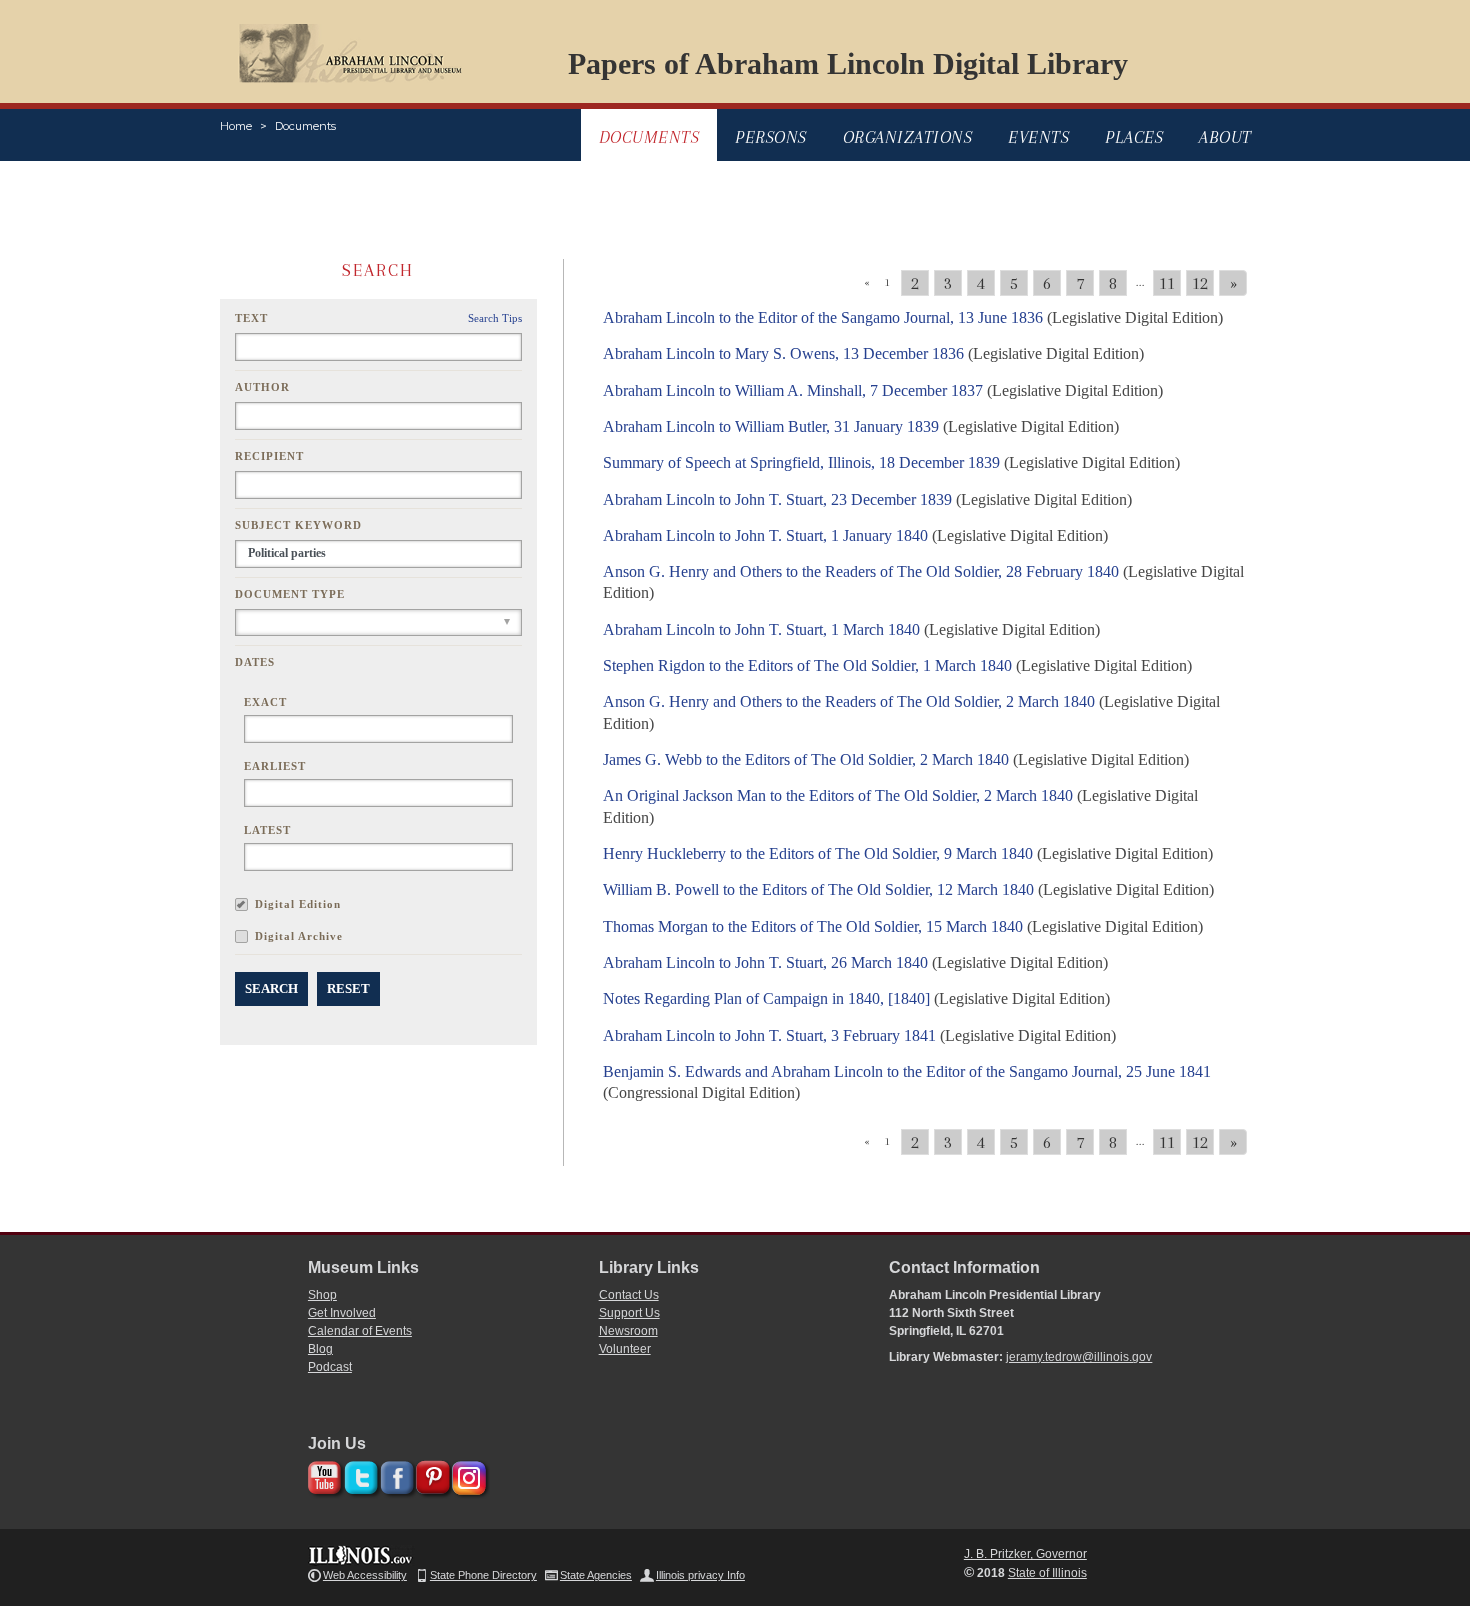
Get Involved (342, 1313)
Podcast (330, 1367)
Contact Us (629, 1295)
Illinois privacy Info (700, 1575)
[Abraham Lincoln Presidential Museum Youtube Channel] (322, 1474)
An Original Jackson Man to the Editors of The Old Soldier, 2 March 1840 (838, 795)
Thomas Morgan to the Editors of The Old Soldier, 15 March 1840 (813, 926)
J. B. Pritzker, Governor (1025, 1554)
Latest (267, 830)
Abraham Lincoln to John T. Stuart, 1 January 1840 (765, 535)
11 (1167, 283)
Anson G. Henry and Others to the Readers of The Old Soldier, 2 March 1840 (849, 701)
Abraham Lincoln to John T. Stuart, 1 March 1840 (761, 629)
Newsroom (628, 1331)
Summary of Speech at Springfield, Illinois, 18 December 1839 (801, 462)
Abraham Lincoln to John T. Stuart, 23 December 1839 (777, 499)
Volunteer (625, 1349)
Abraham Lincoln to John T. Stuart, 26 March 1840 (765, 962)
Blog (320, 1349)
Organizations (908, 137)
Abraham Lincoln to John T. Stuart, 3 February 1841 (769, 1035)
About (1225, 137)
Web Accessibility (365, 1575)
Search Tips (495, 318)
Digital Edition (298, 904)
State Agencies (596, 1575)
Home (236, 126)
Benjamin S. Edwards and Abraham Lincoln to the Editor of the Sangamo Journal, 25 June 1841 (907, 1071)
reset (348, 988)
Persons (771, 137)
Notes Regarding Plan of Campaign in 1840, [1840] (766, 998)
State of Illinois (1047, 1573)
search (271, 988)
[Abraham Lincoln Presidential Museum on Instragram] (466, 1474)
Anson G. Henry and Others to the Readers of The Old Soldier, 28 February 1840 (861, 571)
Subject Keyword (298, 525)
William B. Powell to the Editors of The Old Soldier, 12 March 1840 (818, 889)
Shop (322, 1295)
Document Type (290, 594)
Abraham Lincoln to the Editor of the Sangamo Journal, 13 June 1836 (823, 317)
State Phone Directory (483, 1575)
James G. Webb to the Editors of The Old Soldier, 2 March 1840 (806, 759)
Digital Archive (299, 936)
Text (251, 318)
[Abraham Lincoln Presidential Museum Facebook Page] (394, 1474)
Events (1038, 137)
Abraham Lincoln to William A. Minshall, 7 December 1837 (793, 390)
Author (262, 387)
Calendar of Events (360, 1331)
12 (1200, 283)
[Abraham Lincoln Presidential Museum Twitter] (358, 1474)
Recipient (269, 456)
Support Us (629, 1313)
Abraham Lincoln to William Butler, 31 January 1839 (771, 426)
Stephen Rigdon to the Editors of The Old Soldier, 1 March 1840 (807, 665)
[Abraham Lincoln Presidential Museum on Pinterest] (430, 1474)
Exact (265, 702)
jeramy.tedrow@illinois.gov (1079, 1357)
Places (1134, 137)
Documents (305, 126)
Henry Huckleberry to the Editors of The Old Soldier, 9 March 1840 (818, 853)
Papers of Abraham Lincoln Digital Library (848, 63)
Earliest (275, 766)
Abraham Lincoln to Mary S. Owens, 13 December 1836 (783, 353)
